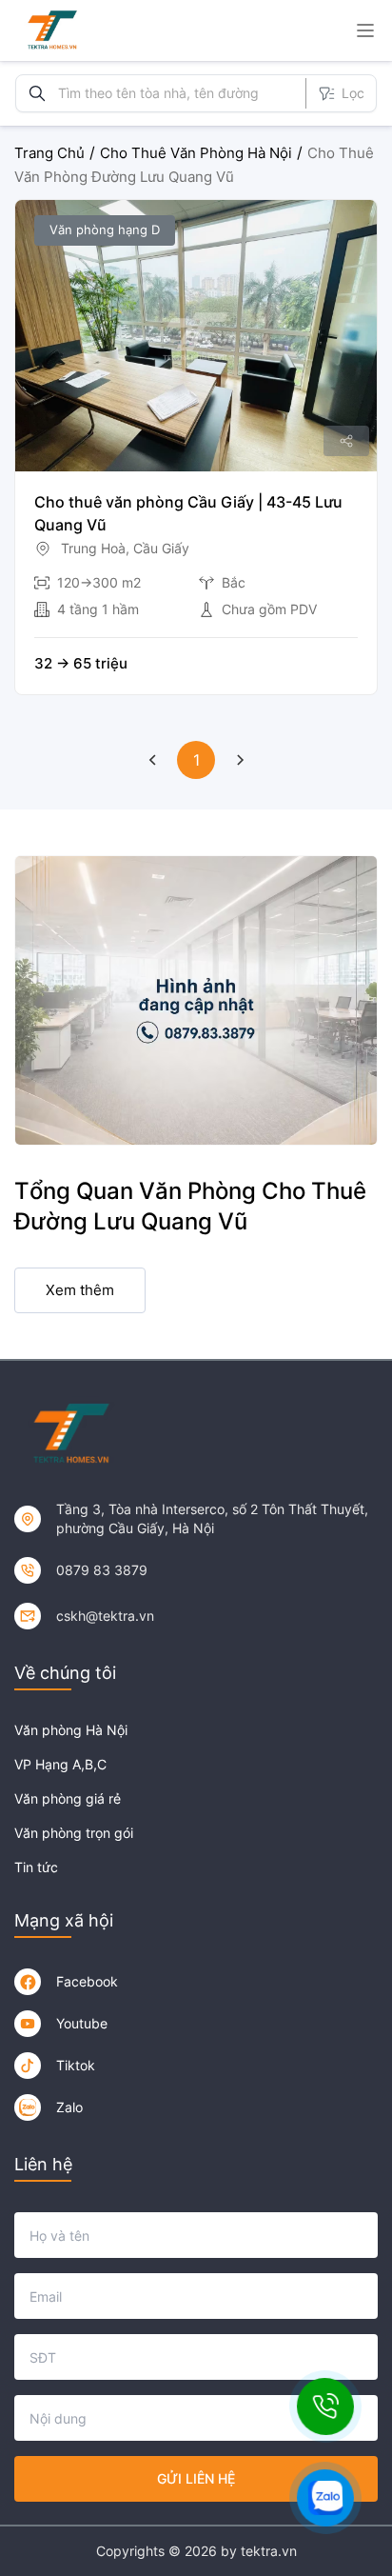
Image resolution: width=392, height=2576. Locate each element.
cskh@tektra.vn (105, 1616)
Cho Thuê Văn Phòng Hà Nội (196, 153)
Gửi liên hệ (196, 2478)
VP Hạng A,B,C (60, 1764)
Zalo (69, 2107)
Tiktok (76, 2065)
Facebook (87, 1981)
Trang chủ (49, 153)
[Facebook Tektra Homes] (28, 1982)
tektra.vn (269, 2551)
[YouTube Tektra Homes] (28, 2024)
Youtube (82, 2023)
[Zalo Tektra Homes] (28, 2107)
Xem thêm (80, 1290)
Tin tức (36, 1867)
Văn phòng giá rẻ (68, 1798)
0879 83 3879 (102, 1570)
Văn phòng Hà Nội (71, 1730)
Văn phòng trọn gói (74, 1833)
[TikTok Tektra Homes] (28, 2066)
